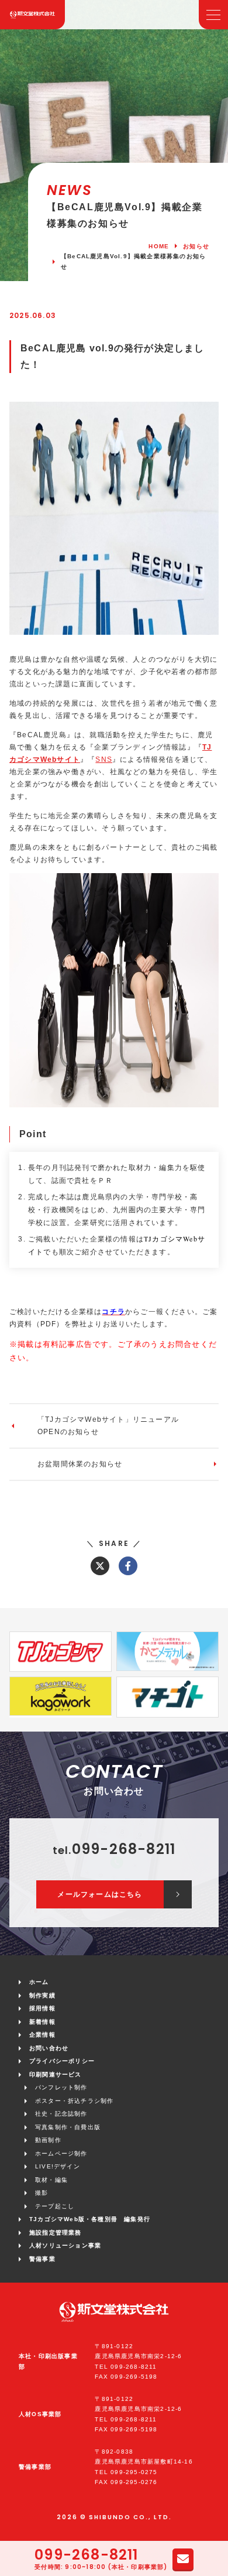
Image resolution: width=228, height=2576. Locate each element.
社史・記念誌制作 (61, 2114)
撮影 (42, 2193)
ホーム (39, 1982)
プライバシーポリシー (62, 2061)
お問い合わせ (49, 2048)
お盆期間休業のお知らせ (80, 1464)
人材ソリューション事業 (65, 2245)
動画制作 (48, 2140)
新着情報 (42, 2022)
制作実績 (42, 1995)
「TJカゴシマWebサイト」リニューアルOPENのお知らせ (108, 1426)
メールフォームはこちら (100, 1894)
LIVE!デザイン (58, 2166)
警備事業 (42, 2259)
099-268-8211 (86, 2555)
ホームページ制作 (61, 2153)
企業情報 (42, 2035)
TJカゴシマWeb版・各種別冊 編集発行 (90, 2219)
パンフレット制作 (61, 2087)
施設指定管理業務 (56, 2233)
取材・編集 (51, 2180)
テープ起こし (55, 2206)
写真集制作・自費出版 (68, 2127)
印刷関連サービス (56, 2074)
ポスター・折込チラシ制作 (74, 2101)
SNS (104, 760)
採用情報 (42, 2008)
